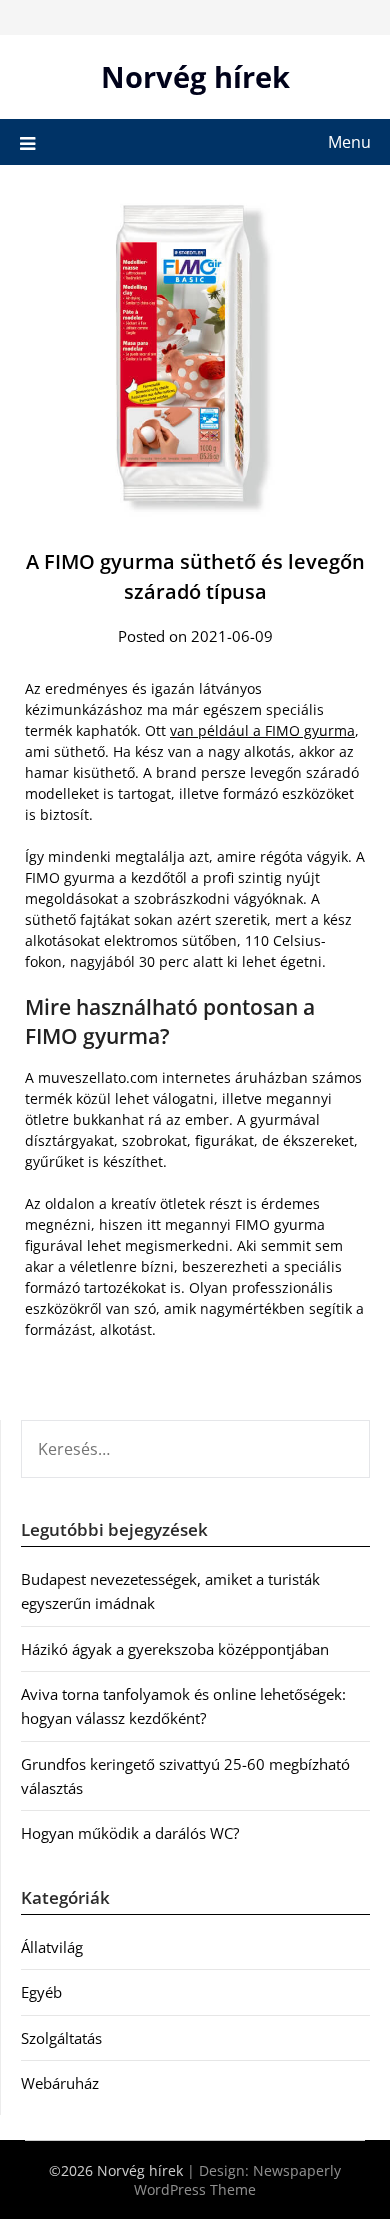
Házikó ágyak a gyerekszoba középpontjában (175, 1649)
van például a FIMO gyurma (262, 730)
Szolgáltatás (61, 2038)
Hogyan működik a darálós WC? (130, 1833)
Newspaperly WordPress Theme (237, 2180)
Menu (349, 142)
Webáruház (60, 2083)
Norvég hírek (195, 76)
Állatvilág (52, 1947)
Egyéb (41, 1992)
